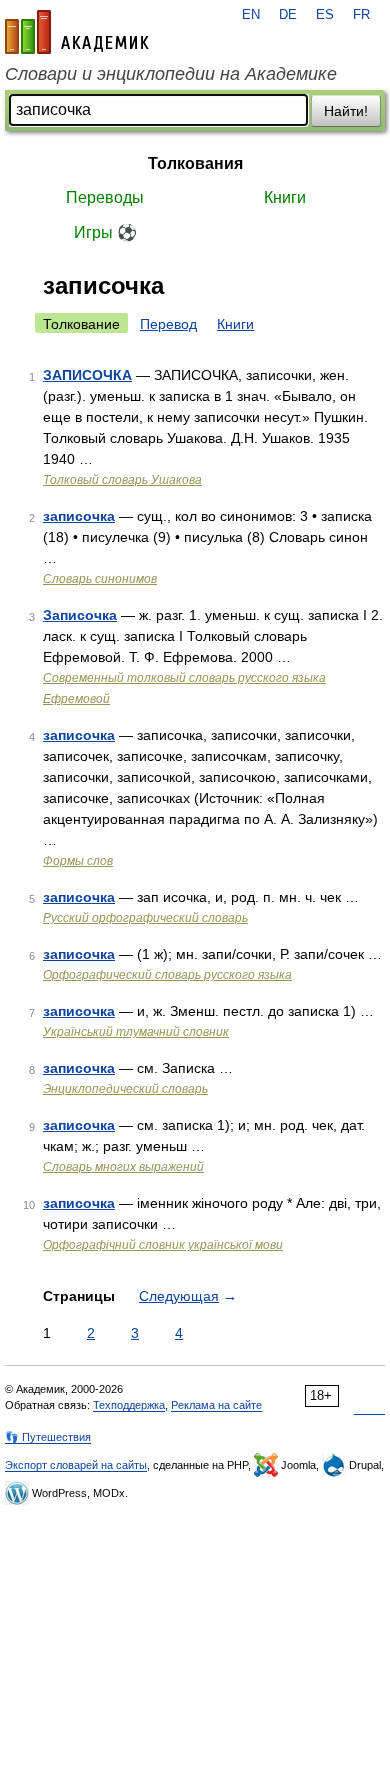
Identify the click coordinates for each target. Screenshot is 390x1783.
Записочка (80, 615)
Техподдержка (129, 1405)
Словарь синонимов (100, 579)
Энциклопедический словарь (125, 1089)
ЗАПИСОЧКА (87, 375)
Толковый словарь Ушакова (122, 480)
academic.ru (77, 32)
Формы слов (78, 861)
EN (251, 15)
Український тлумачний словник (136, 1032)
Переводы (105, 197)
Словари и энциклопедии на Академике (171, 74)
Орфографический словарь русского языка (167, 975)
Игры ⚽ (105, 232)
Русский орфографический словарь (145, 918)
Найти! (346, 111)
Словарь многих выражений (123, 1167)
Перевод (168, 324)
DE (288, 15)
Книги (285, 197)
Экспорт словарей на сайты (76, 1465)
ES (325, 15)
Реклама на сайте (216, 1405)
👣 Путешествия (48, 1437)
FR (361, 15)
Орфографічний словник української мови (163, 1245)
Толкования (195, 163)
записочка (79, 516)
